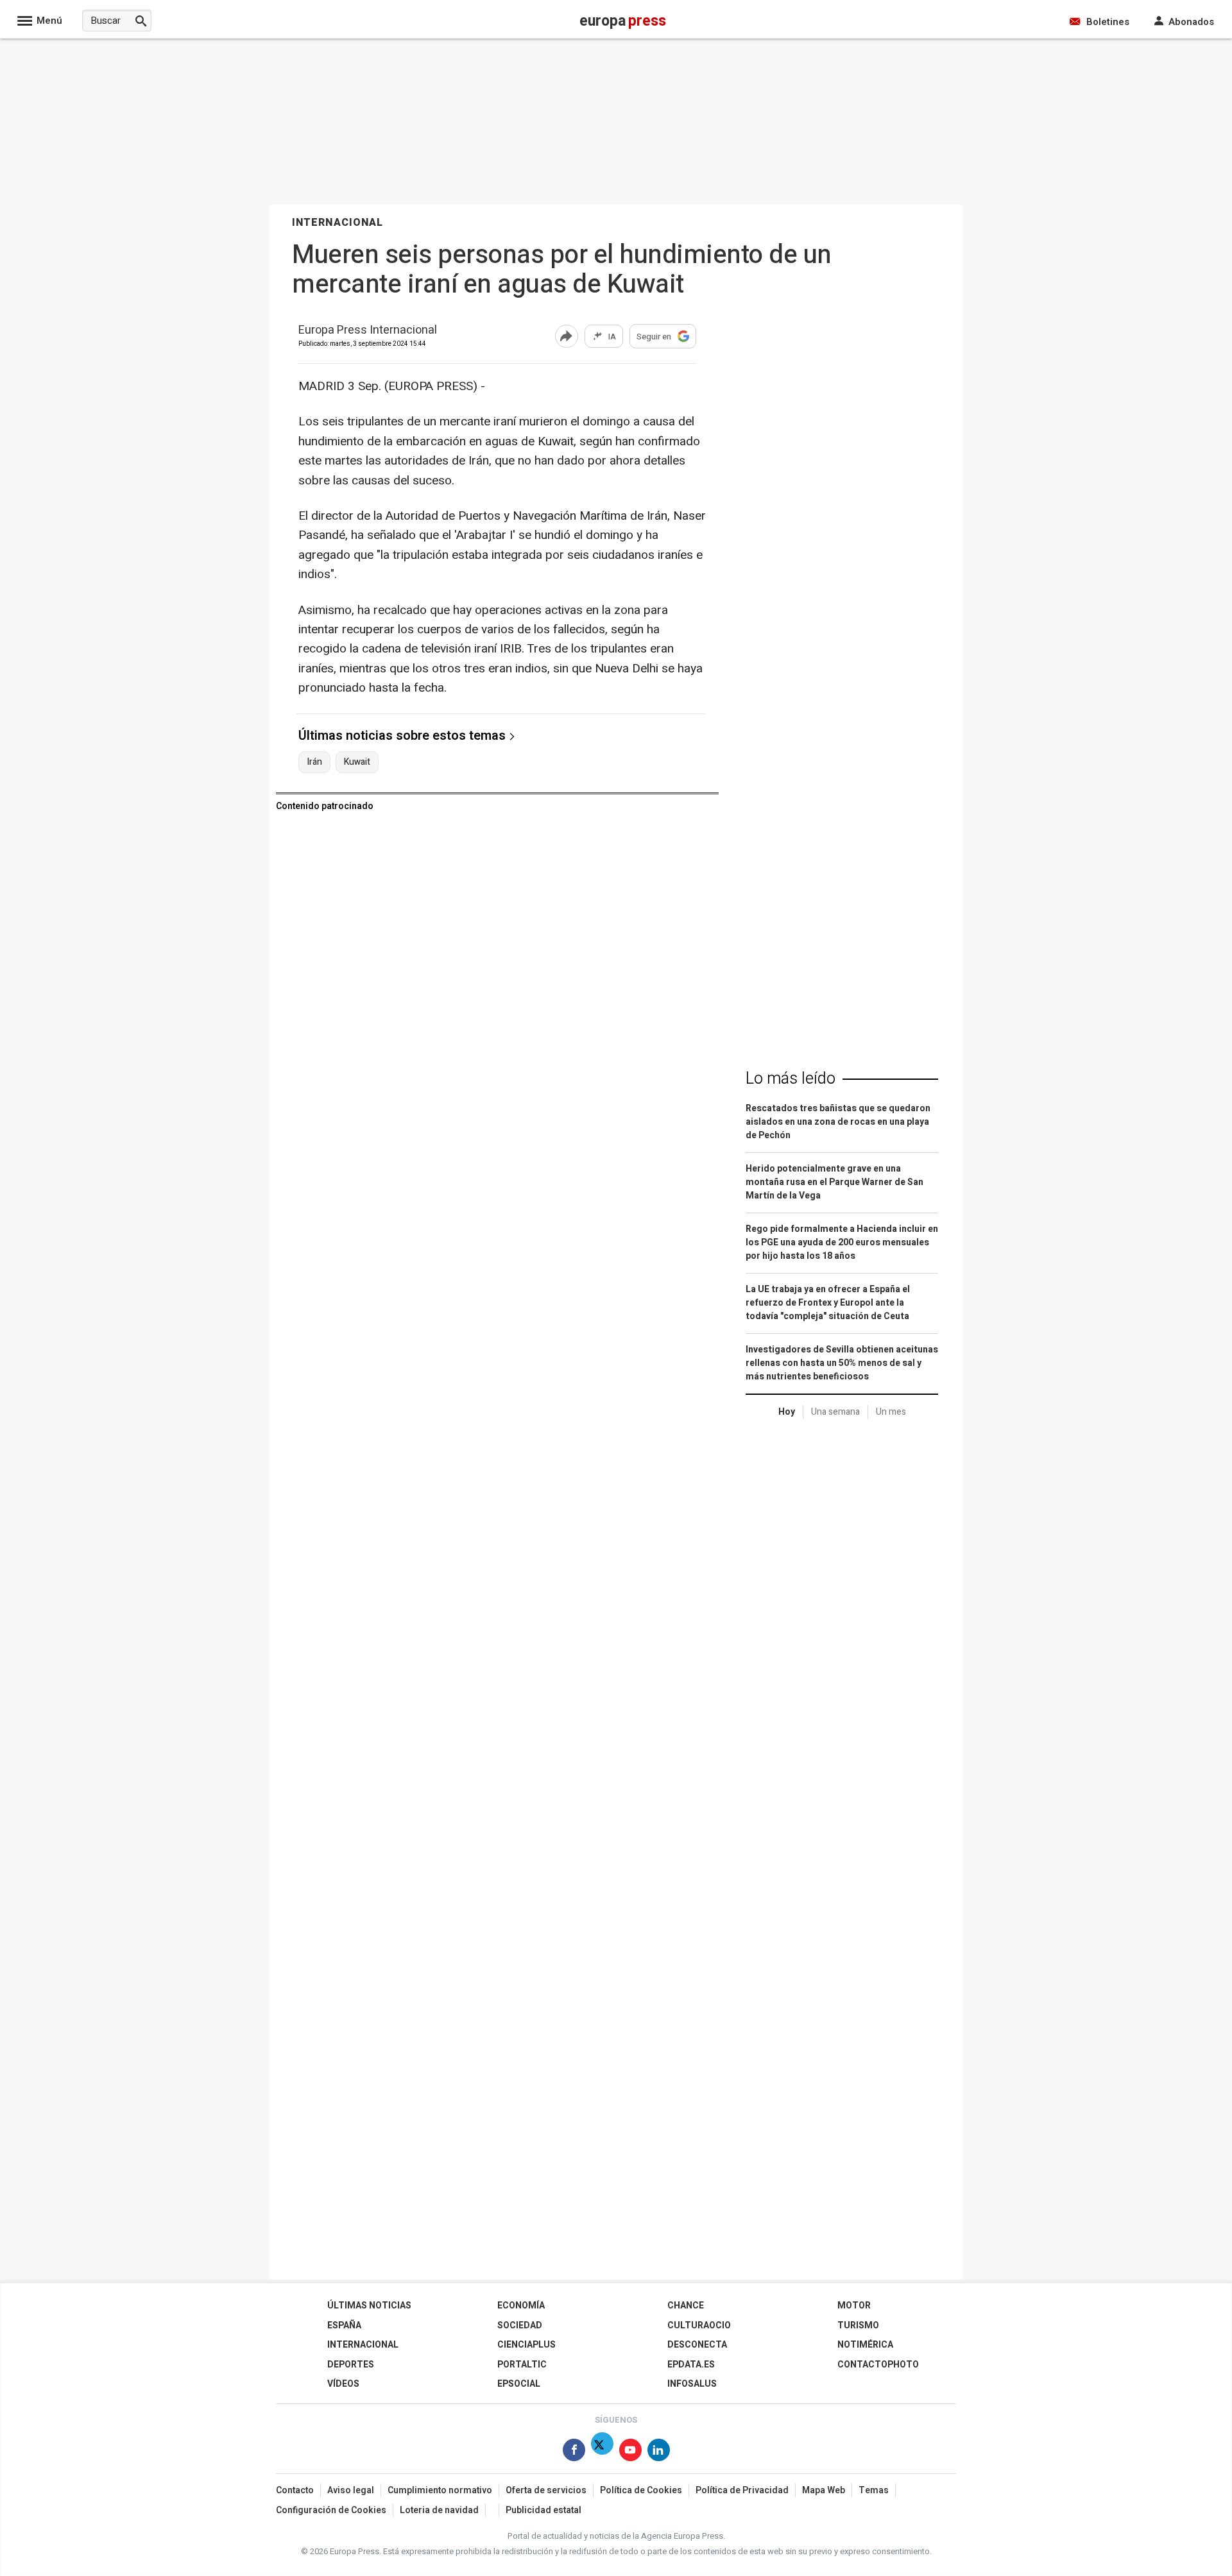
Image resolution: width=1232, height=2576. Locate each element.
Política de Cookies (641, 2490)
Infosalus (692, 2384)
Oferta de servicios (546, 2490)
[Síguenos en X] (602, 2452)
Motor (854, 2306)
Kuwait (357, 762)
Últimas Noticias (369, 2306)
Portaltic (522, 2365)
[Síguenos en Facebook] (574, 2452)
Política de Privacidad (742, 2490)
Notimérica (865, 2345)
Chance (686, 2306)
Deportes (351, 2365)
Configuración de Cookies (331, 2510)
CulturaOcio (699, 2325)
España (344, 2325)
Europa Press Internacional (368, 331)
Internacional (363, 2345)
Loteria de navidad (439, 2510)
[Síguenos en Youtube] (630, 2452)
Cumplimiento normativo (440, 2490)
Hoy (787, 1412)
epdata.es (691, 2365)
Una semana (835, 1412)
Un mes (891, 1412)
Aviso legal (351, 2490)
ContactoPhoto (878, 2365)
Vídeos (343, 2384)
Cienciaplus (526, 2345)
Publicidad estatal (543, 2510)
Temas (874, 2490)
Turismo (858, 2325)
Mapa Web (824, 2490)
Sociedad (520, 2325)
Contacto (295, 2490)
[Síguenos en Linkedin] (659, 2452)
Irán (314, 762)
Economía (521, 2306)
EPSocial (519, 2384)
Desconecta (697, 2345)
